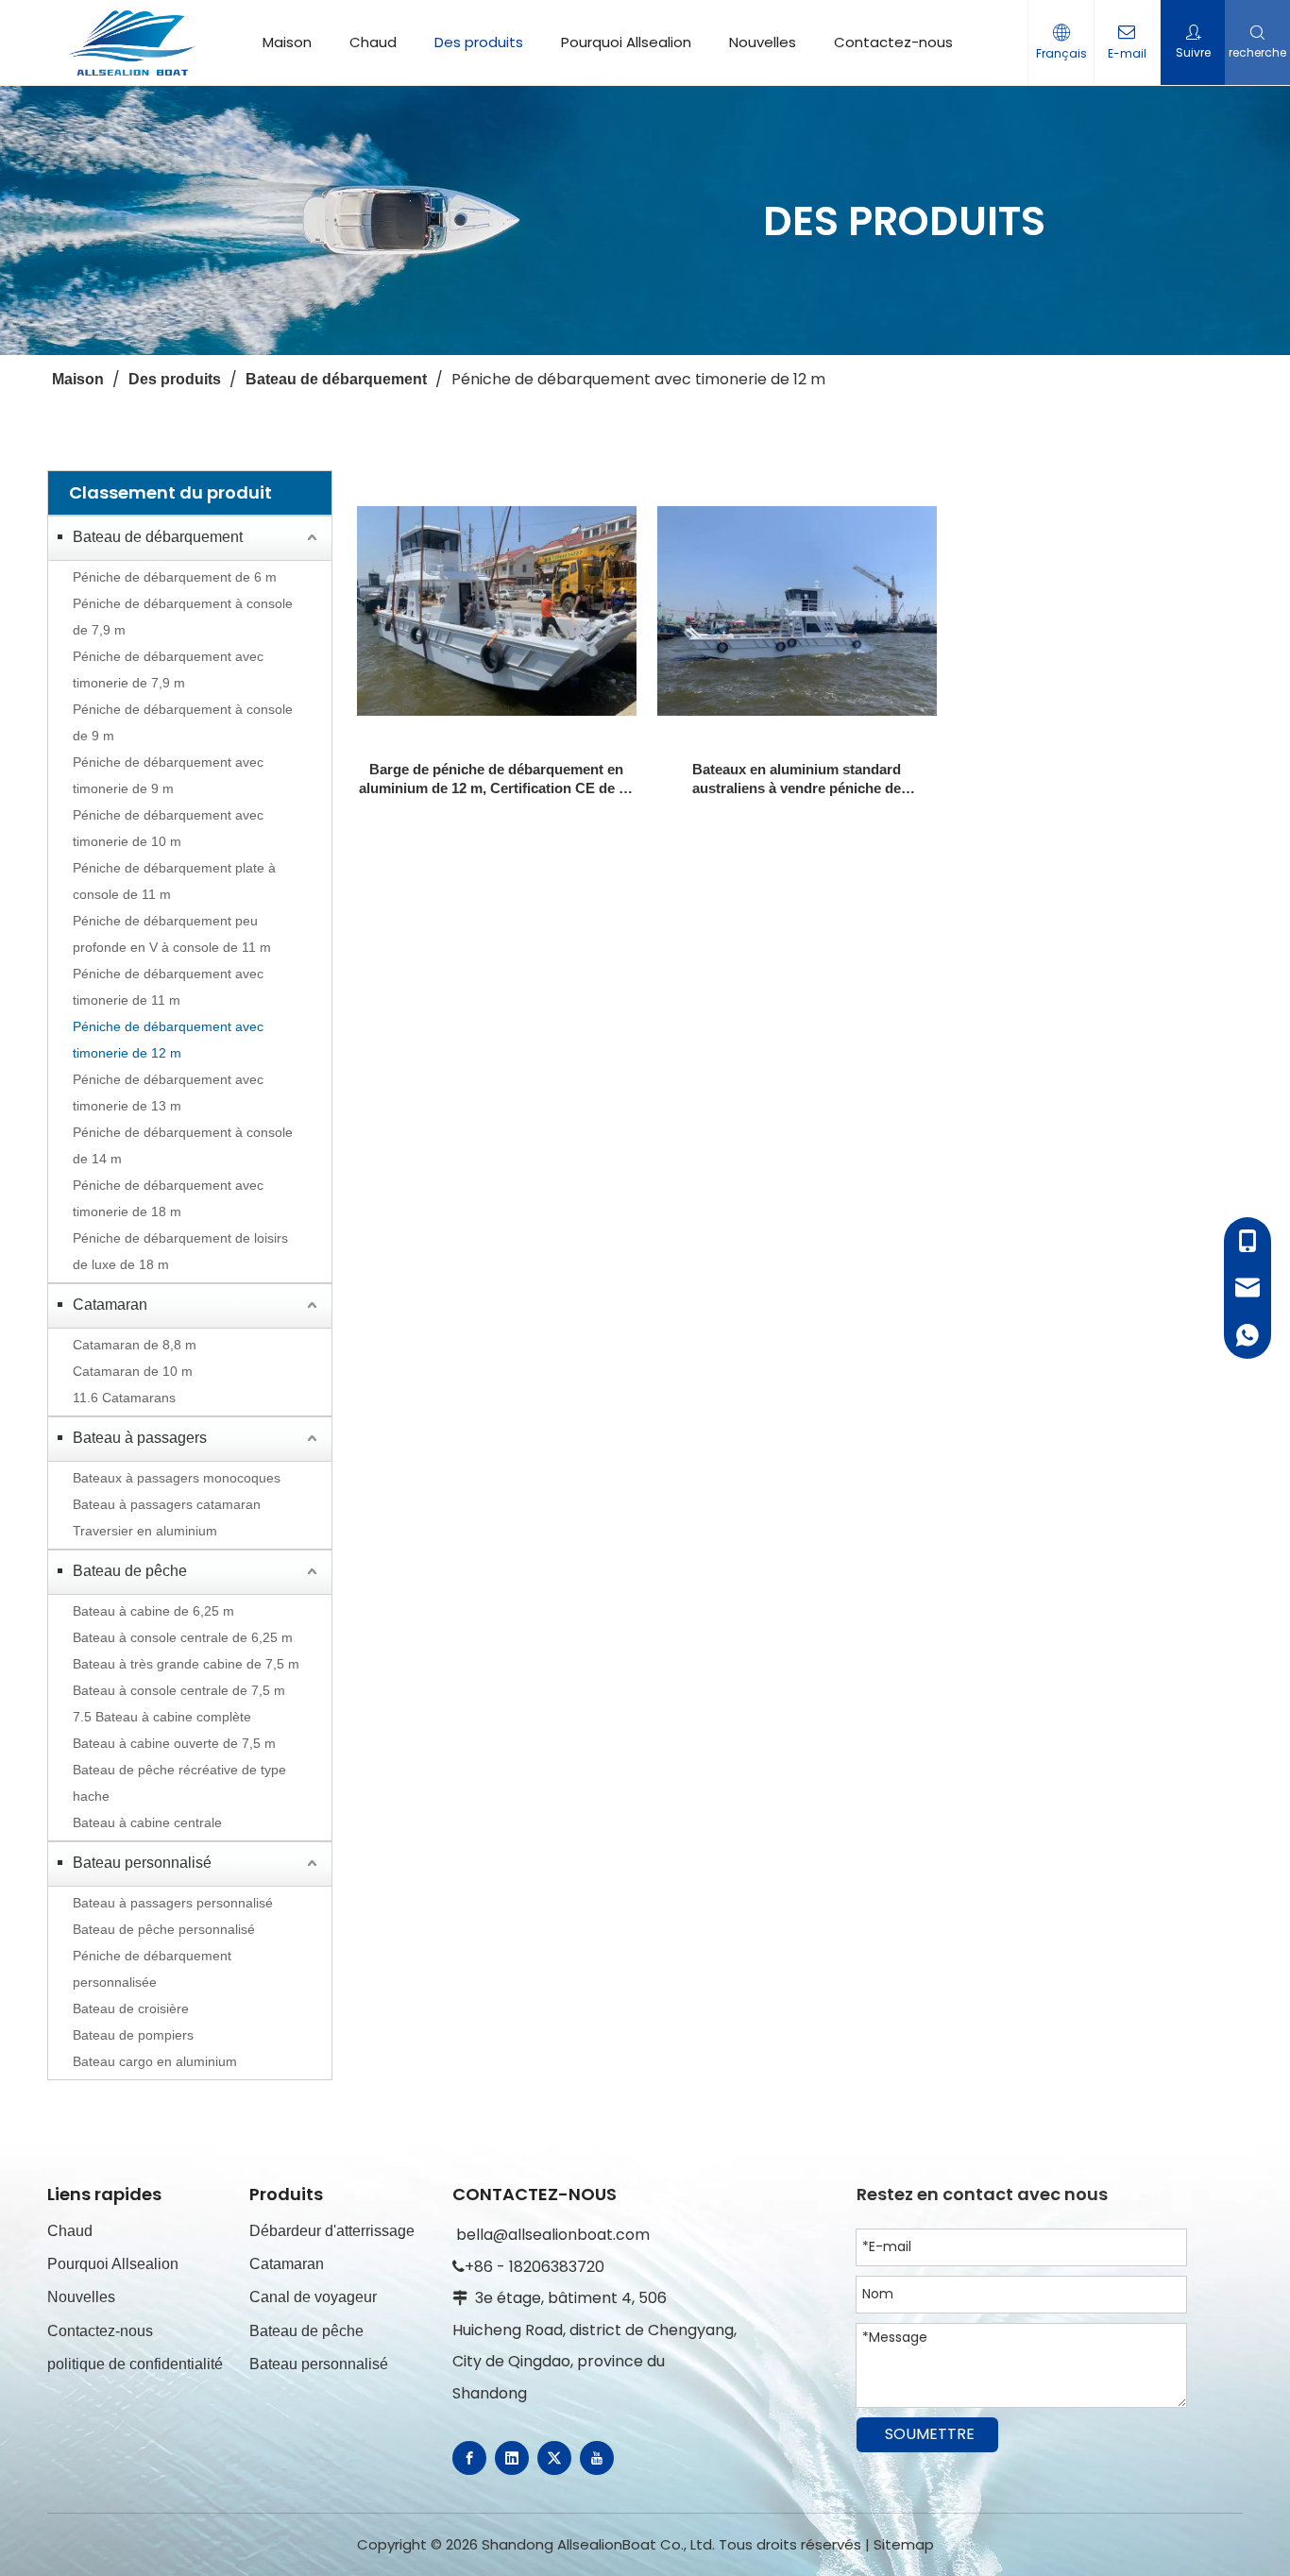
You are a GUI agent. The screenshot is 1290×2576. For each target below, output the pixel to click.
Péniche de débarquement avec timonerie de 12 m (168, 1040)
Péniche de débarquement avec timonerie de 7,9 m (168, 669)
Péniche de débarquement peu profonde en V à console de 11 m (172, 934)
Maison (287, 42)
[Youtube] (597, 2458)
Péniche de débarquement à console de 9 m (183, 722)
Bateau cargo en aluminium (155, 2061)
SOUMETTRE (930, 2434)
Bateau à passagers (140, 1438)
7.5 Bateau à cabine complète (162, 1717)
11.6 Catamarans (124, 1398)
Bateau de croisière (131, 2008)
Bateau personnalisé (142, 1863)
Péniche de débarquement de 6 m (175, 577)
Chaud (373, 42)
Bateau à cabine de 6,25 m (153, 1611)
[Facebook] (469, 2458)
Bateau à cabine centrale (147, 1822)
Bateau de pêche (130, 1571)
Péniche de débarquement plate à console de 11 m (174, 881)
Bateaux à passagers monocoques (177, 1478)
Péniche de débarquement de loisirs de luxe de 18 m (180, 1251)
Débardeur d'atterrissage (332, 2231)
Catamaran (110, 1305)
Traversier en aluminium (145, 1531)
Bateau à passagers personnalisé (173, 1903)
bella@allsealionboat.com (553, 2235)
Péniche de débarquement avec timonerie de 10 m (168, 828)
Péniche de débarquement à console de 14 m (183, 1145)
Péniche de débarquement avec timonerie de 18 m (168, 1198)
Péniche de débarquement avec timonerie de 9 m (168, 775)
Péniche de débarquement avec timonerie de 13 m (168, 1093)
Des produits (479, 42)
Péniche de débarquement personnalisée (152, 1969)
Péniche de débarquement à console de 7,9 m (183, 617)
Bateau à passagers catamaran (167, 1504)
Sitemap (904, 2544)
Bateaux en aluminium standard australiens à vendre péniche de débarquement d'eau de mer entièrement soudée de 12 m (797, 780)
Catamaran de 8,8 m (135, 1345)
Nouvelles (763, 42)
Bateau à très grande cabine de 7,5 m (186, 1664)
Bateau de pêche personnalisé (164, 1929)
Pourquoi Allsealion (626, 42)
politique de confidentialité (135, 2364)
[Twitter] (554, 2458)
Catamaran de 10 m (133, 1371)
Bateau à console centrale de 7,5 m (179, 1690)
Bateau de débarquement (158, 537)
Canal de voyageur (313, 2297)
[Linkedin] (512, 2458)
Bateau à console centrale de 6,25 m (183, 1637)
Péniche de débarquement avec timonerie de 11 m (168, 987)
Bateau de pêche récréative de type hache (179, 1783)
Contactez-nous (893, 42)
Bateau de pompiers (133, 2035)
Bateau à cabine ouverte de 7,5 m (174, 1743)
